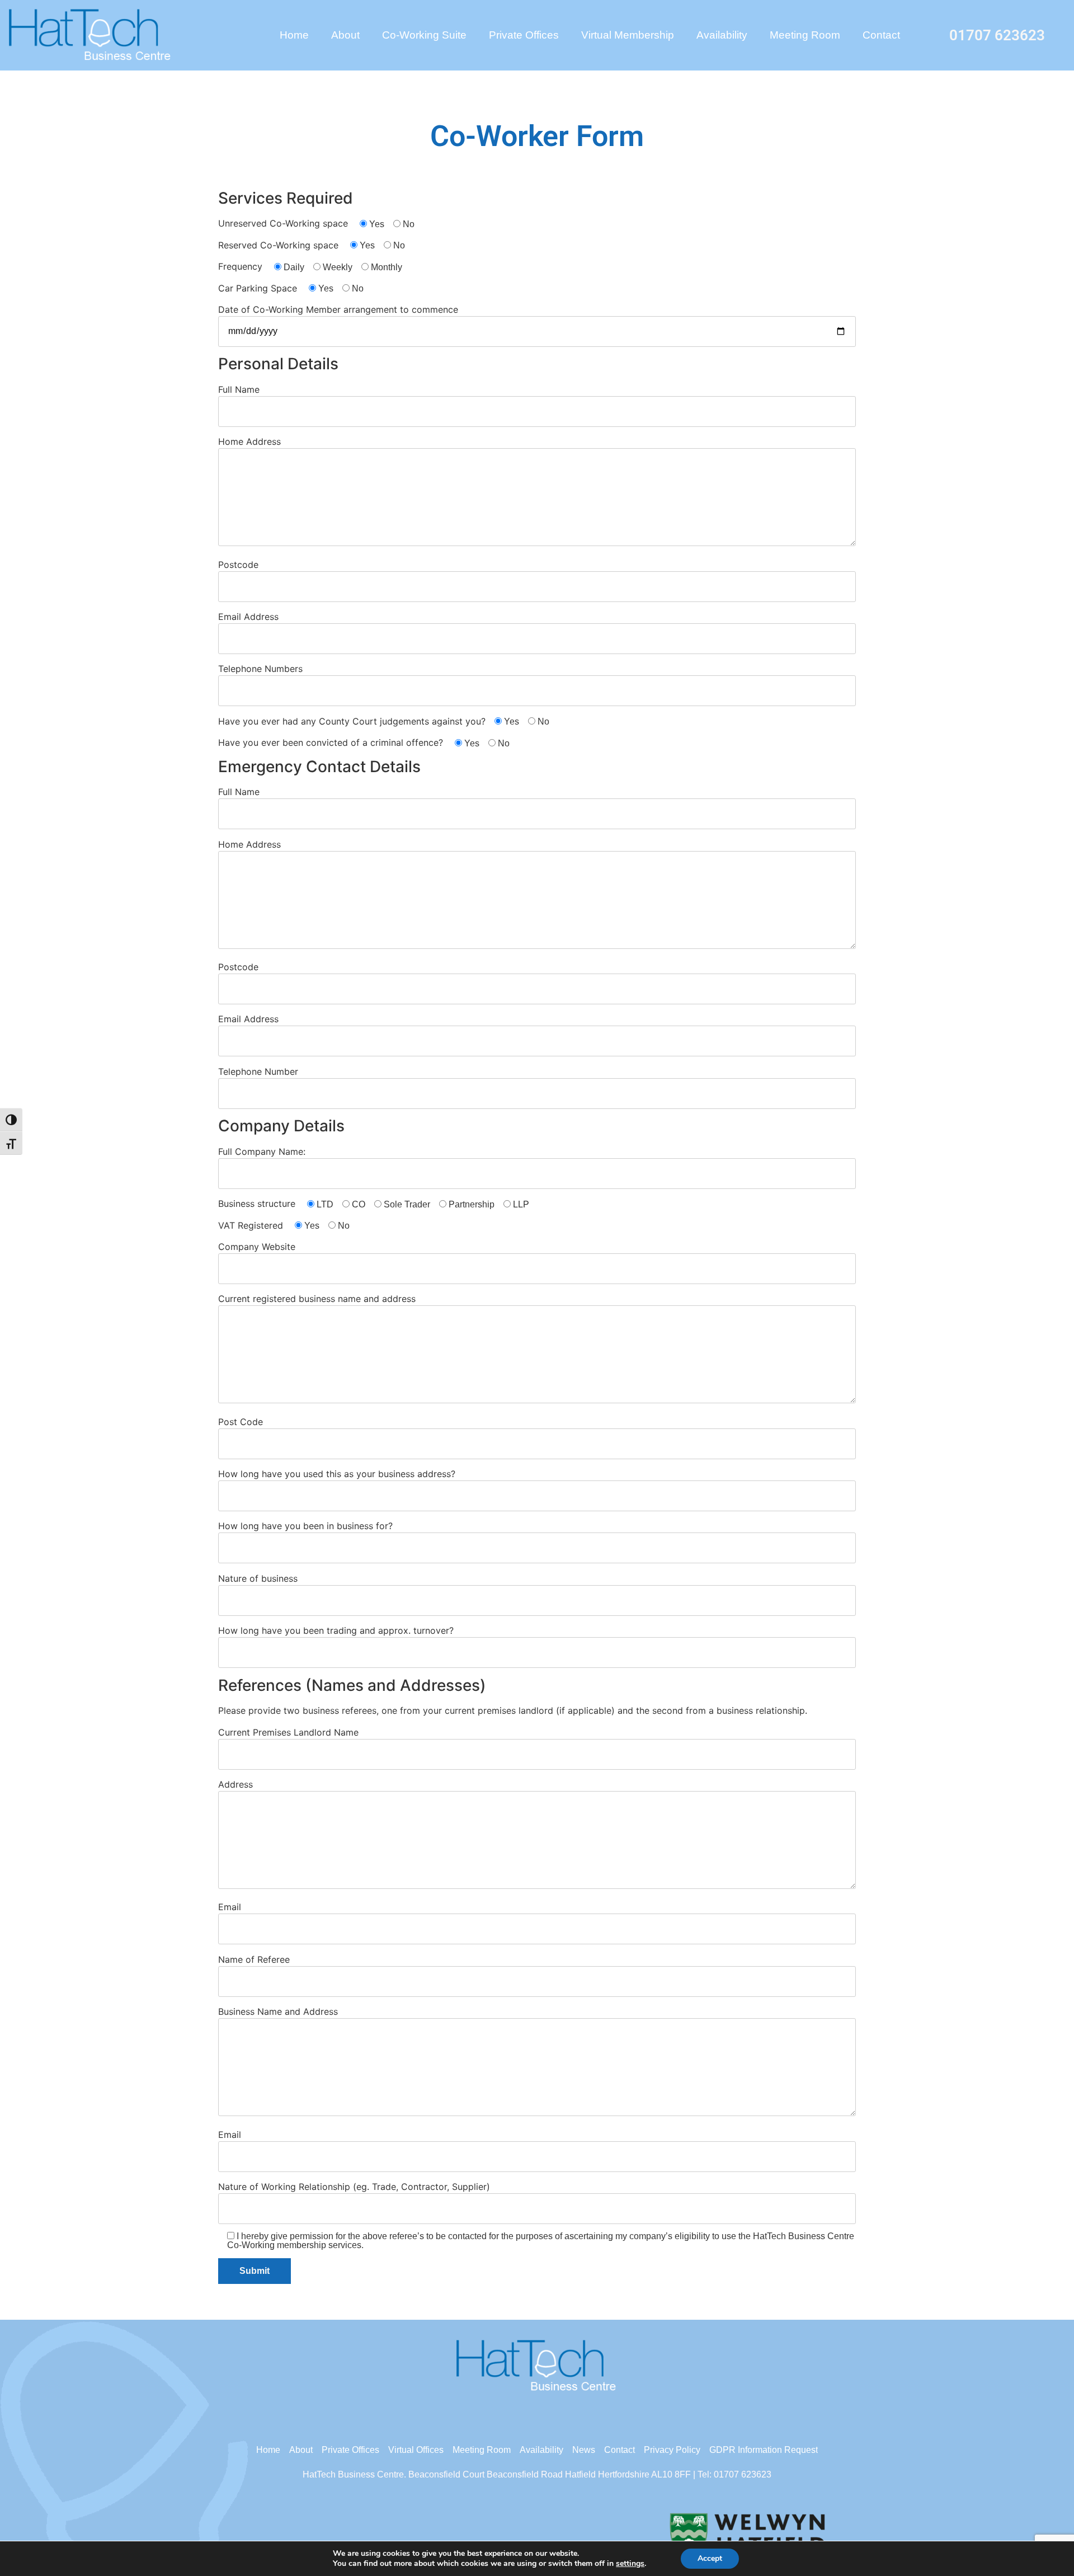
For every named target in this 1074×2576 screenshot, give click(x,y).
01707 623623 (997, 35)
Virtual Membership (628, 35)
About (345, 35)
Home (294, 35)
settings (630, 2564)
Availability (722, 35)
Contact (881, 35)
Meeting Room (805, 35)
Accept (710, 2558)
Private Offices (524, 35)
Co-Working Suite (424, 35)
